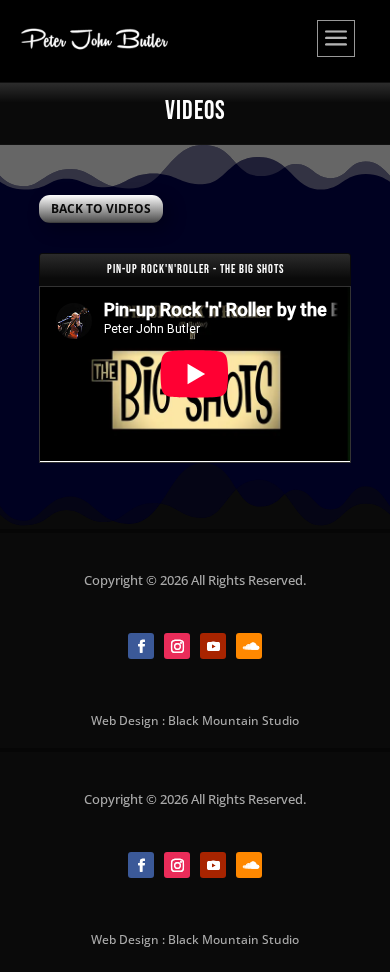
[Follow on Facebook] (141, 646)
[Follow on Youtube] (213, 646)
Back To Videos (101, 208)
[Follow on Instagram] (177, 646)
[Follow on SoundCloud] (249, 646)
